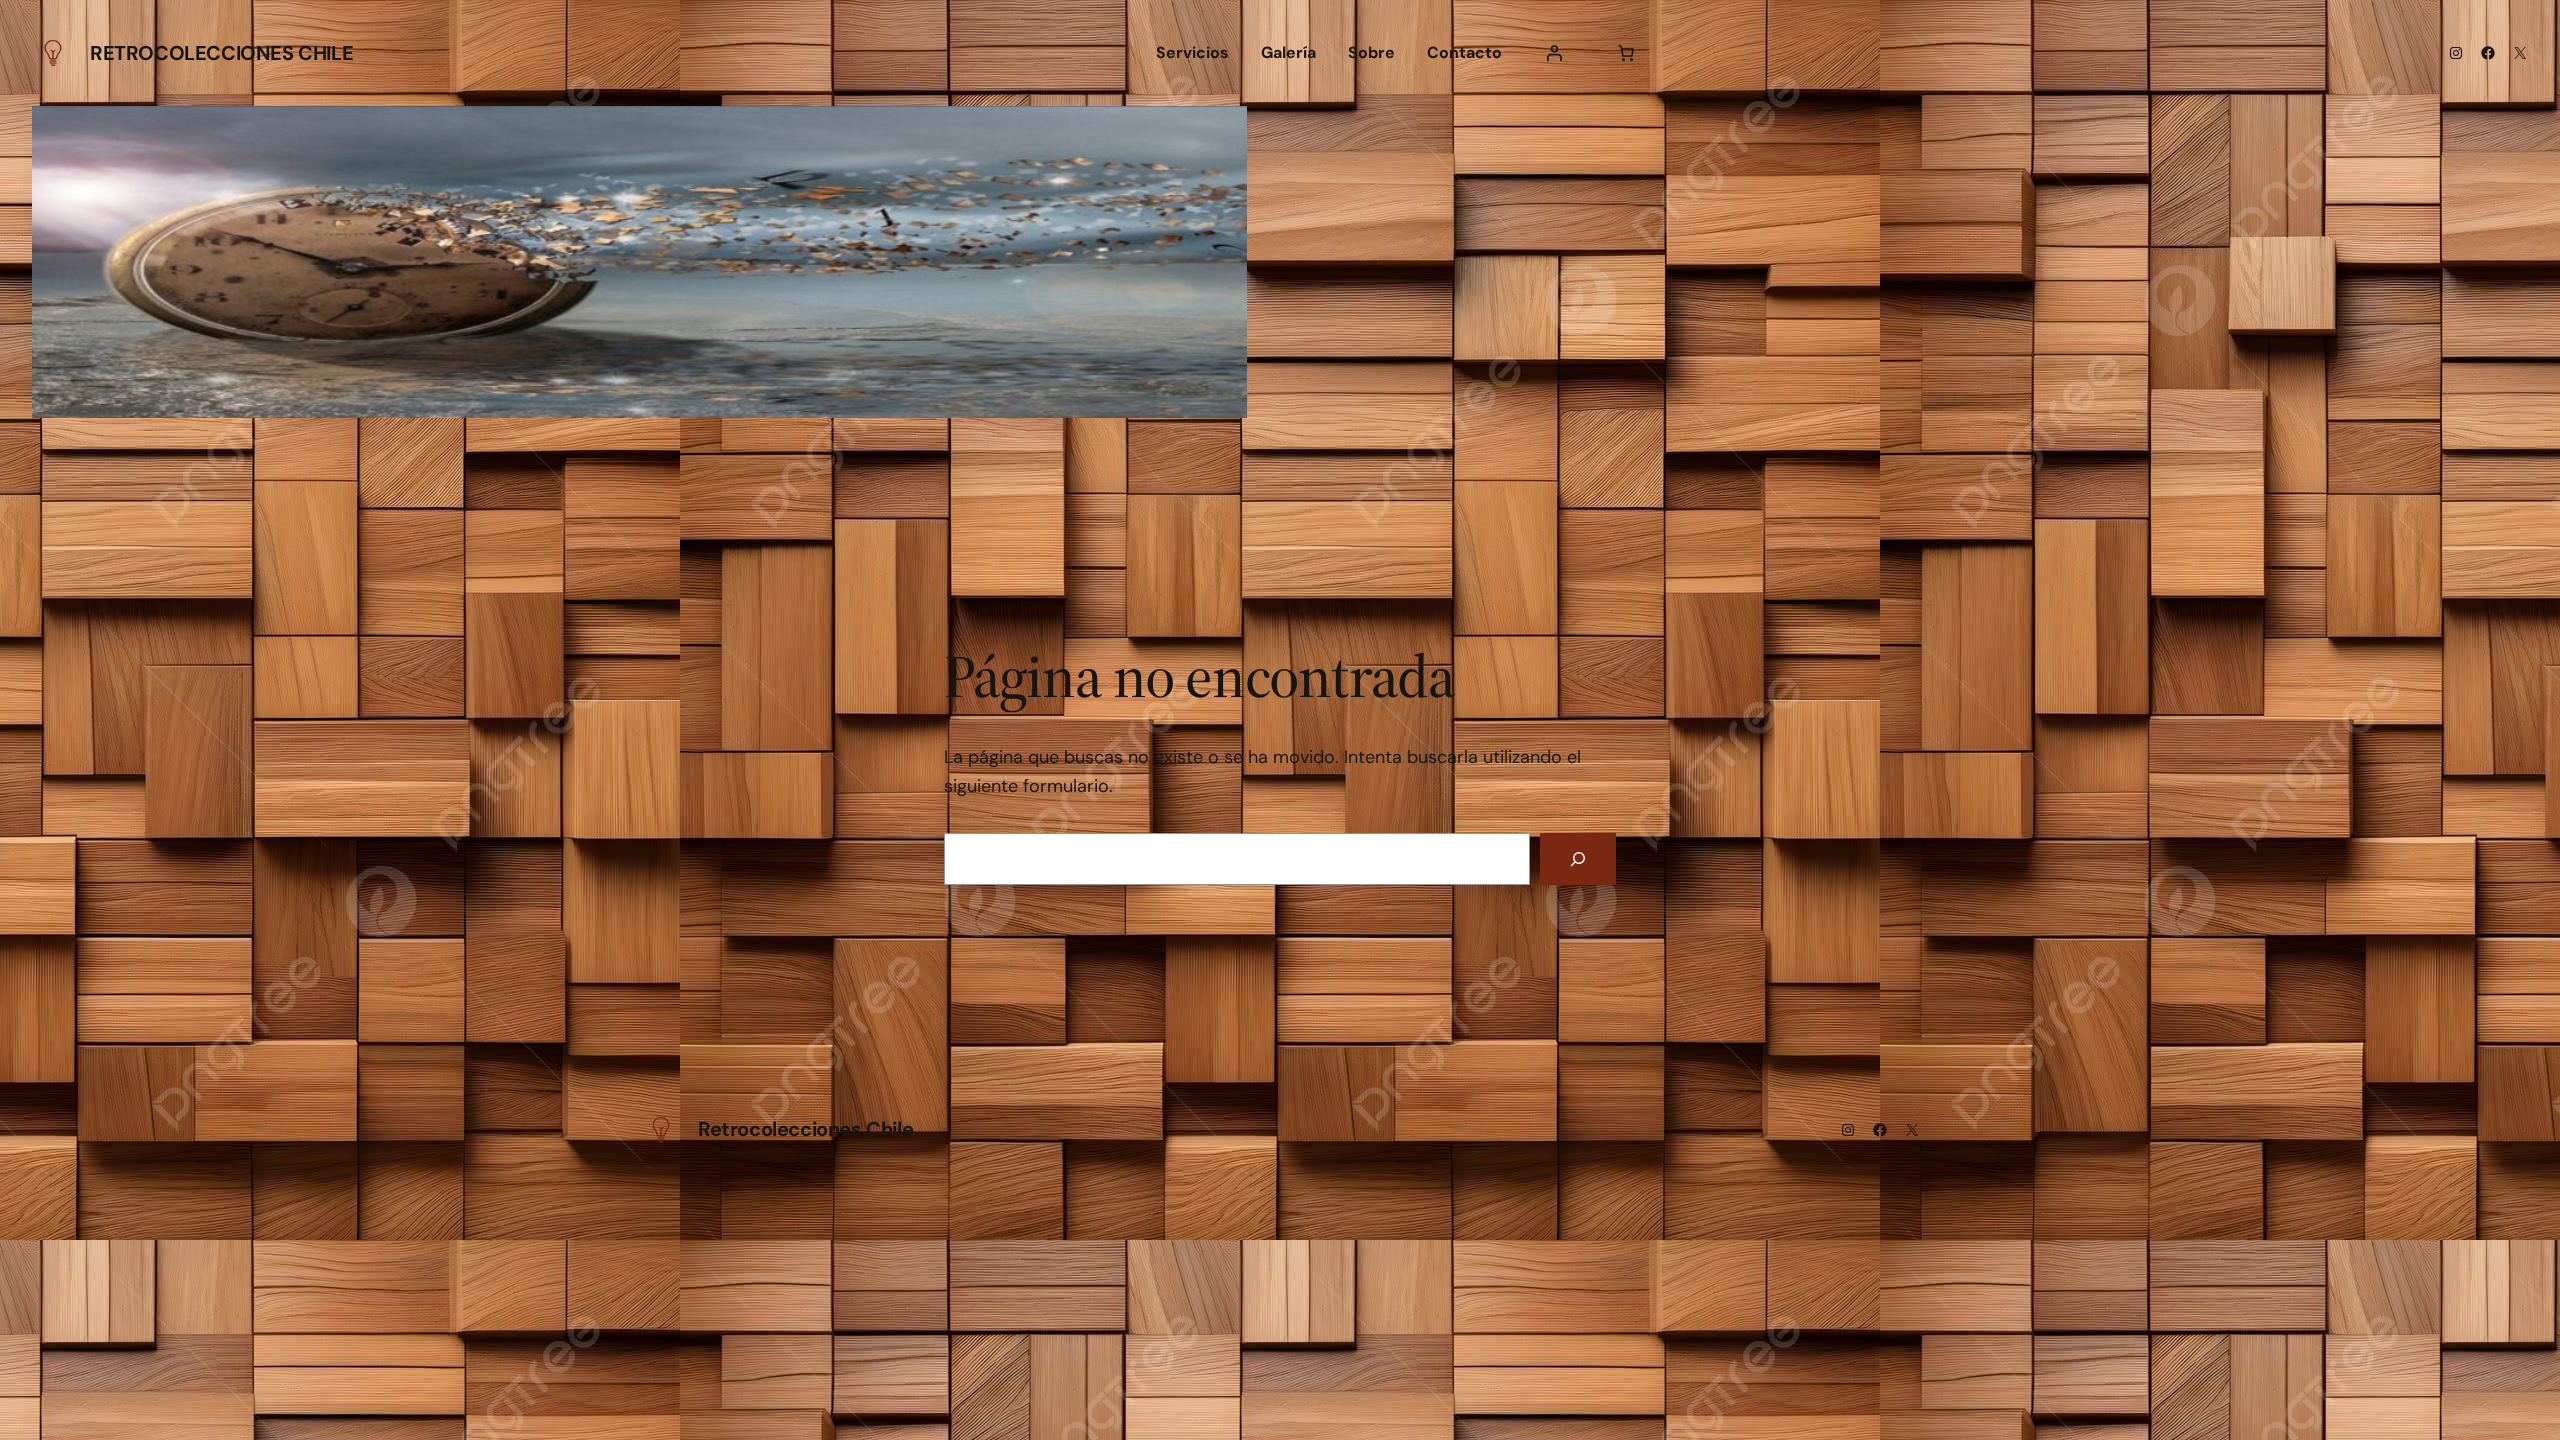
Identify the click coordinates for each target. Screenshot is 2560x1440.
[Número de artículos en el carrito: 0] (1626, 53)
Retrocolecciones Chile (221, 53)
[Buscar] (1578, 859)
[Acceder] (1554, 53)
